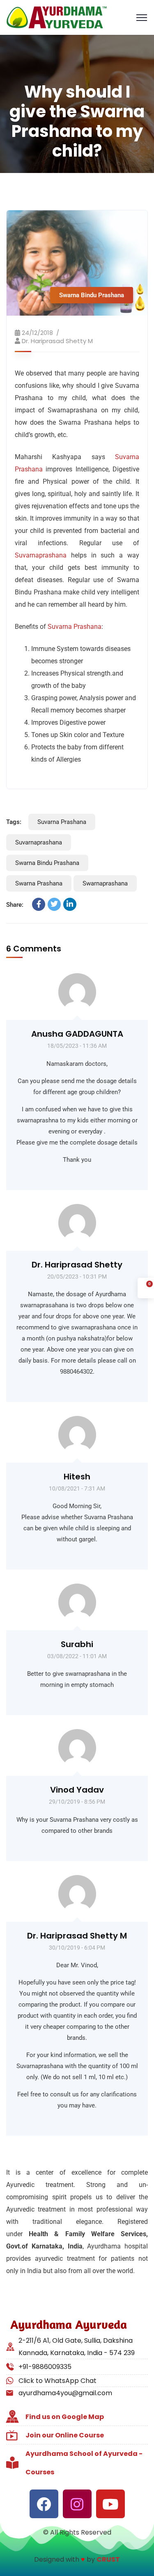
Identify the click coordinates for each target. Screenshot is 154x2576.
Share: (15, 905)
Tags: (14, 822)
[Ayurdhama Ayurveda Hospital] (57, 17)
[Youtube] (110, 2504)
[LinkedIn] (70, 904)
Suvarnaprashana (41, 555)
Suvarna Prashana (75, 627)
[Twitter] (54, 904)
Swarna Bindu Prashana (92, 295)
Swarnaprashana (105, 883)
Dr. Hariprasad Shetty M (57, 341)
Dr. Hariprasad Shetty (77, 1265)
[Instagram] (77, 2504)
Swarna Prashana (39, 883)
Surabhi (77, 1644)
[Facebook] (39, 904)
